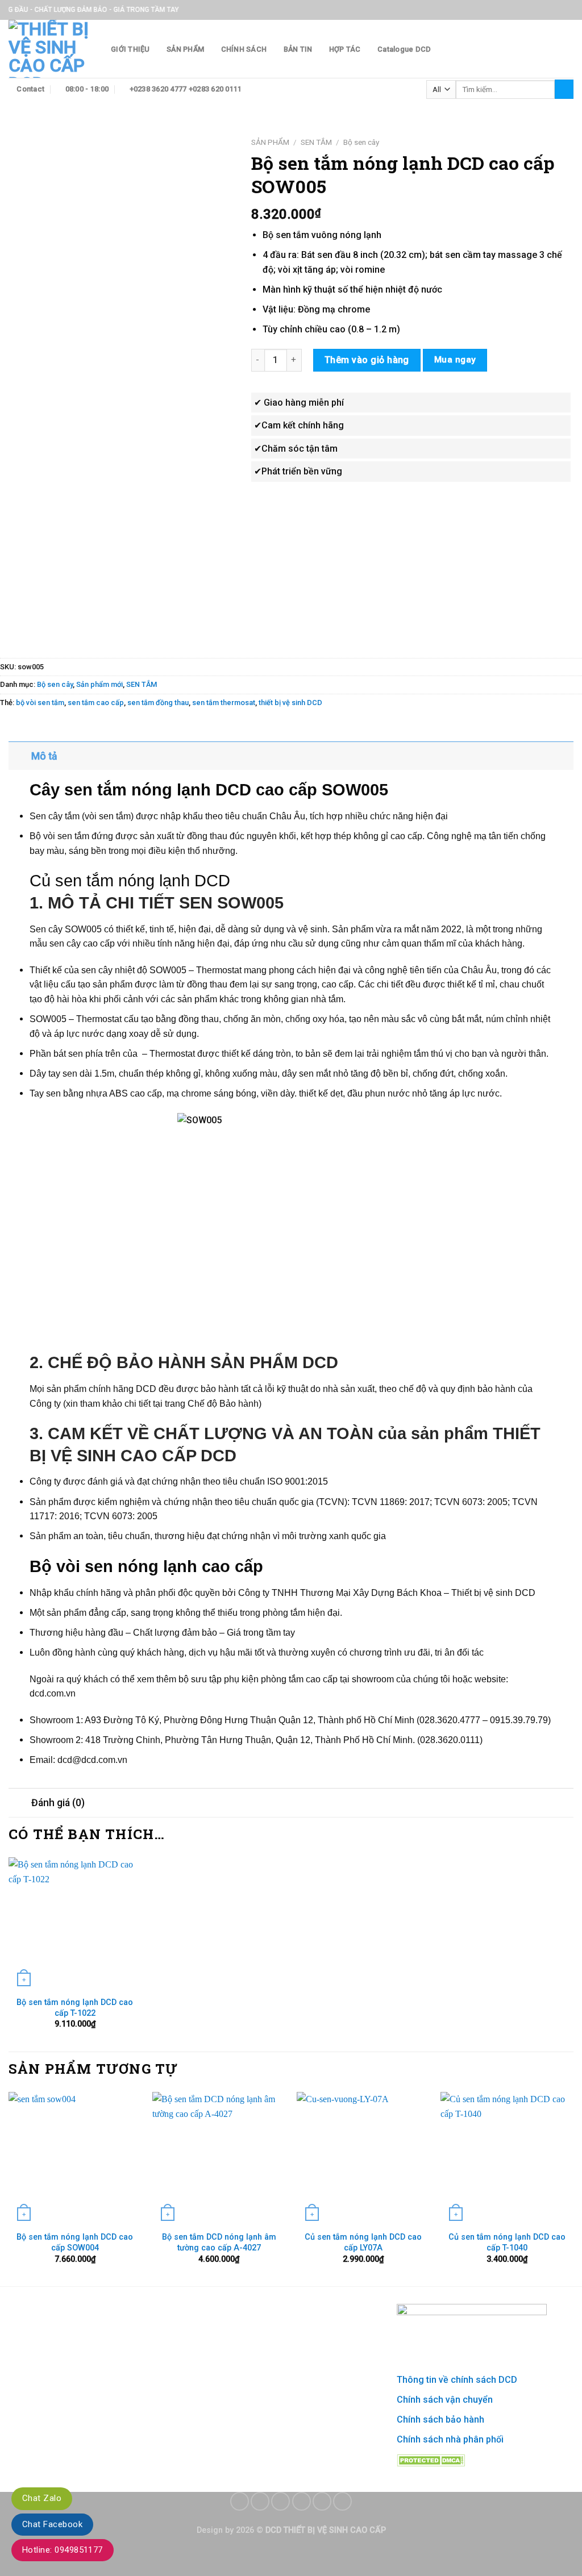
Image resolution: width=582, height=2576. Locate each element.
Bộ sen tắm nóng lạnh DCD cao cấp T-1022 (75, 2008)
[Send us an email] (302, 2501)
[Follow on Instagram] (260, 2501)
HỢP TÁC (345, 49)
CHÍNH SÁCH (244, 49)
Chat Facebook (52, 2524)
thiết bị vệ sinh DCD (290, 703)
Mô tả (44, 756)
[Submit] (564, 89)
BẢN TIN (298, 49)
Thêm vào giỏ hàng (367, 360)
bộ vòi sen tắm (40, 703)
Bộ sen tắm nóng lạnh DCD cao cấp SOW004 (75, 2242)
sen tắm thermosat (224, 703)
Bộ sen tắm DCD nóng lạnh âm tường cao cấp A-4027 (219, 2242)
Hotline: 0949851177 (63, 2550)
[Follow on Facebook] (240, 2501)
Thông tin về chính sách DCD (457, 2380)
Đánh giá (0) (58, 1803)
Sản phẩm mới (99, 684)
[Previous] (9, 2188)
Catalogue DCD (404, 49)
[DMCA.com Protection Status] (431, 2459)
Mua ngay (455, 360)
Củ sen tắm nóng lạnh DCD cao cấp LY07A (363, 2242)
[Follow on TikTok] (280, 2501)
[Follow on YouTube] (342, 2501)
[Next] (573, 2188)
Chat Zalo (42, 2498)
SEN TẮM (316, 142)
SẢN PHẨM (185, 49)
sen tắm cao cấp (96, 703)
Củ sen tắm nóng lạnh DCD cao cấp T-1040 (507, 2242)
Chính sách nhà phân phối (450, 2439)
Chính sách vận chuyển (445, 2400)
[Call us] (322, 2501)
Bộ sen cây (361, 142)
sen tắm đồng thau (158, 703)
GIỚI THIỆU (130, 49)
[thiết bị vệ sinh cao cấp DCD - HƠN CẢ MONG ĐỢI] (51, 49)
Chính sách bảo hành (440, 2419)
